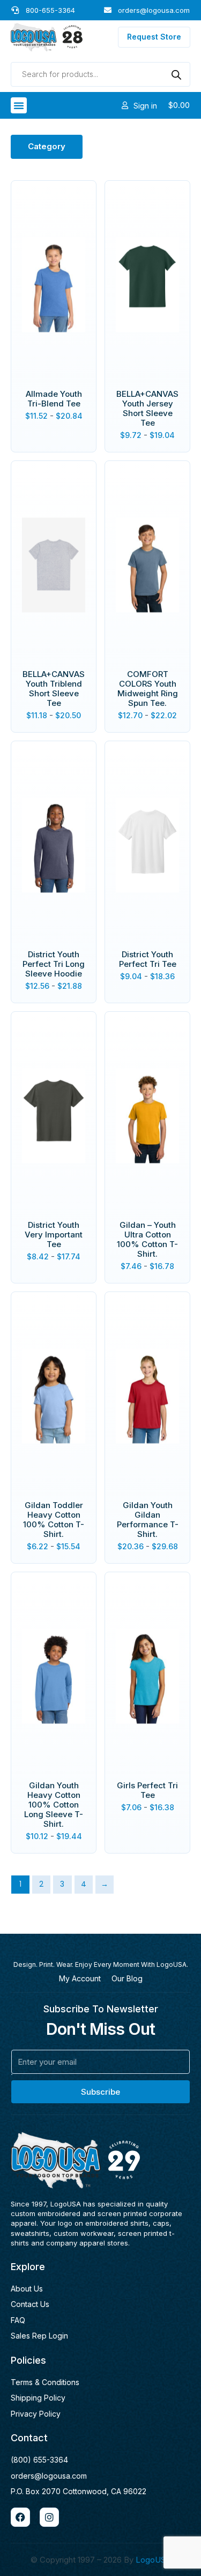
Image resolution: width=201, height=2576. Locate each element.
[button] (19, 105)
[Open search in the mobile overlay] (100, 74)
